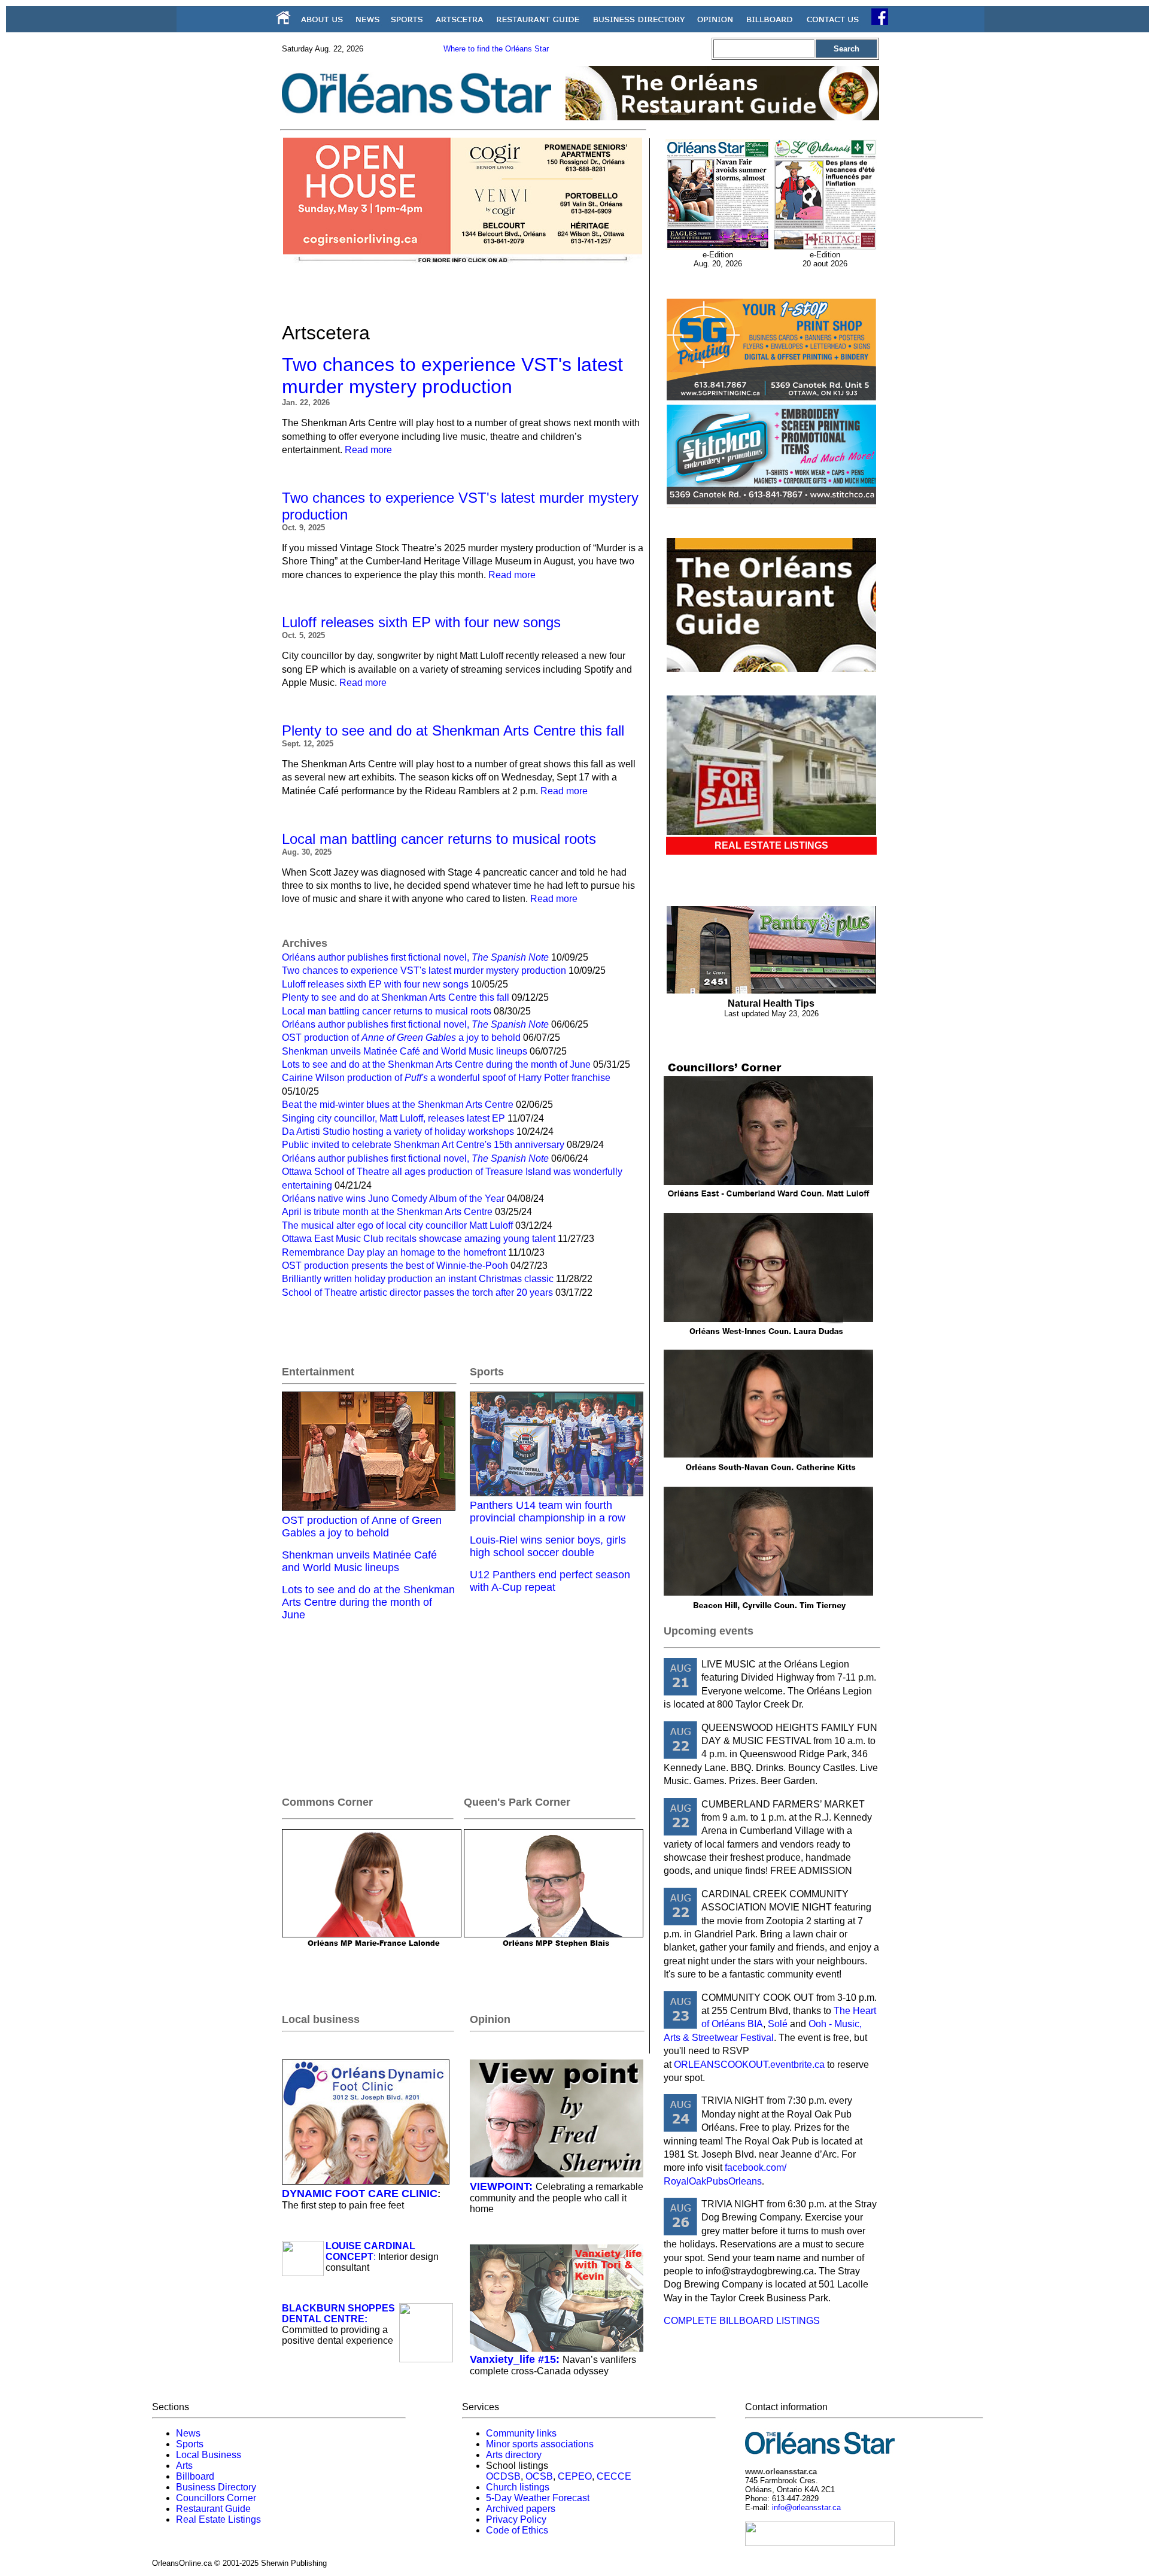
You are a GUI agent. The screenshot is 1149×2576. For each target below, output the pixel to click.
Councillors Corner (216, 2498)
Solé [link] (778, 2024)
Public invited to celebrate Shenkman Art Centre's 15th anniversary (423, 1145)
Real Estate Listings (218, 2519)
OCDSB (503, 2476)
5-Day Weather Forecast (538, 2498)
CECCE (614, 2476)
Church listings (518, 2487)
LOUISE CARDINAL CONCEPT (370, 2251)
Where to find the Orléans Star (496, 49)
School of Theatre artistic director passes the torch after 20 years (417, 1292)
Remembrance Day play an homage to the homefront (394, 1252)
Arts (184, 2466)
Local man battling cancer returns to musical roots (439, 839)
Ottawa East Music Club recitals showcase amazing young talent (419, 1239)
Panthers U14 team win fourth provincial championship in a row (548, 1512)
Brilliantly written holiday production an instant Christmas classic (418, 1279)
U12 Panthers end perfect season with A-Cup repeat (550, 1581)
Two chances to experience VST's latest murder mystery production (452, 376)
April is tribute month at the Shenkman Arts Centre (387, 1212)
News (188, 2433)
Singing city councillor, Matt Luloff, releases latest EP (393, 1118)
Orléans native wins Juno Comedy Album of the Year (393, 1199)
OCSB (539, 2476)
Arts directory (514, 2455)
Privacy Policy (516, 2519)
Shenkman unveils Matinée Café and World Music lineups (405, 1051)
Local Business (209, 2455)
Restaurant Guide (213, 2509)
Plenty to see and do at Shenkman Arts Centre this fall (453, 730)
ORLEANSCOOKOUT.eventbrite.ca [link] (749, 2065)
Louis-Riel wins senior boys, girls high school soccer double (548, 1546)
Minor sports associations (540, 2444)
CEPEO (575, 2476)
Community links (521, 2433)
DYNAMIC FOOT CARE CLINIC (360, 2194)
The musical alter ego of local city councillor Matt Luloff (397, 1225)
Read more (368, 450)
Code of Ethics (517, 2530)
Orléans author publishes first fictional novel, (415, 957)
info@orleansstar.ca (806, 2507)
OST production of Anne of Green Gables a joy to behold (362, 1527)
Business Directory (216, 2487)
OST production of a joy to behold (401, 1038)
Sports (190, 2444)
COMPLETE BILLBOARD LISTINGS (742, 2321)
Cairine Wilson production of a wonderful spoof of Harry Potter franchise (446, 1078)
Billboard (195, 2476)
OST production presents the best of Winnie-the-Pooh (395, 1266)
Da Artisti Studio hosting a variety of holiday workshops (398, 1131)
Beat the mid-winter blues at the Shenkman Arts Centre (398, 1105)
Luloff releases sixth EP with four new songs (421, 622)
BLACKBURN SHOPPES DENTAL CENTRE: (338, 2314)
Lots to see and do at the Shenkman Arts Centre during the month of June (436, 1064)
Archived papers (521, 2509)
